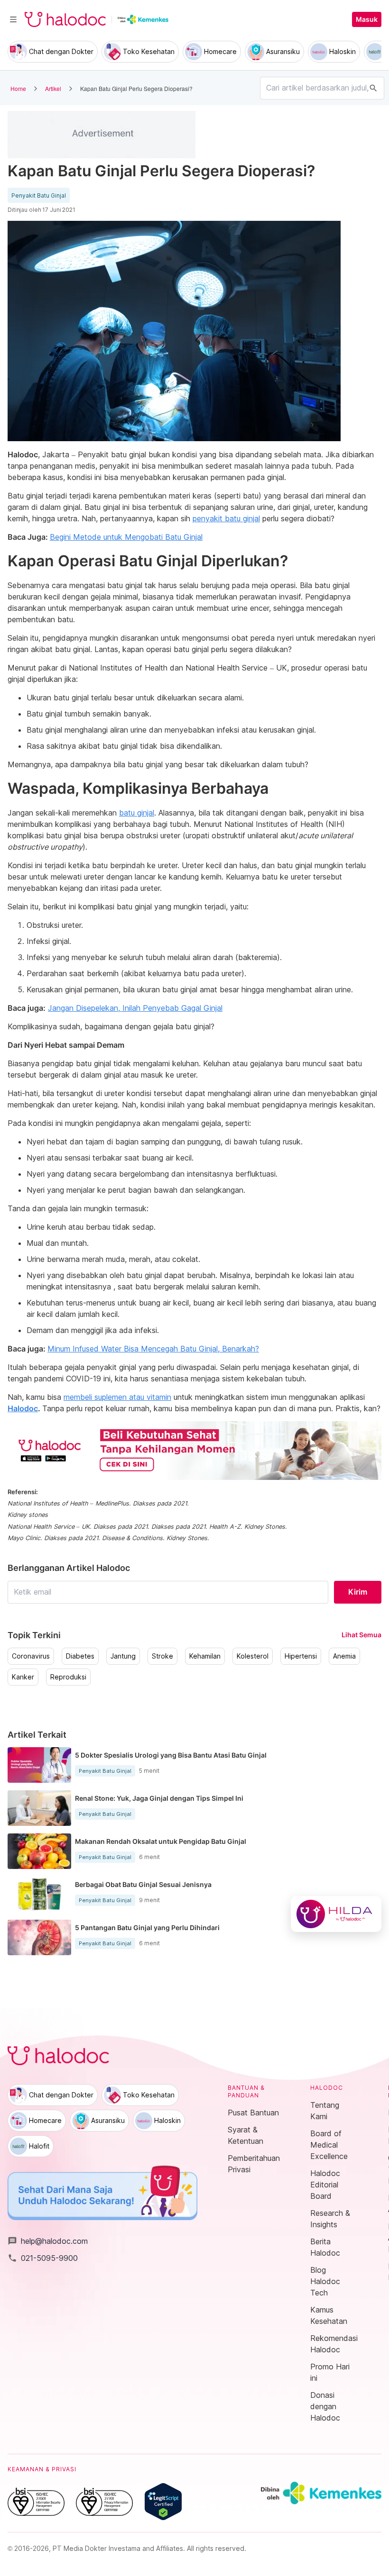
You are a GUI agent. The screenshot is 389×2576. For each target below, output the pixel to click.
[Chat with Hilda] (336, 1914)
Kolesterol (253, 1656)
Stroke (162, 1656)
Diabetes (80, 1656)
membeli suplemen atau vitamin (117, 1397)
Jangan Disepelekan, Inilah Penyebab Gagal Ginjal (135, 1008)
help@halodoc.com (48, 2241)
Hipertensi (301, 1656)
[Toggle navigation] (13, 19)
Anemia (344, 1656)
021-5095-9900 (43, 2258)
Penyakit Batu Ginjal (39, 196)
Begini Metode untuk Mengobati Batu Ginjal (126, 537)
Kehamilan (205, 1656)
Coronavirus (31, 1656)
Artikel (53, 88)
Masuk (367, 19)
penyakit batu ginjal (226, 518)
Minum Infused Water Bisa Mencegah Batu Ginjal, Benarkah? (153, 1349)
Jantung (123, 1656)
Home (18, 88)
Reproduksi (68, 1677)
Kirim (358, 1592)
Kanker (23, 1677)
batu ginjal (137, 813)
